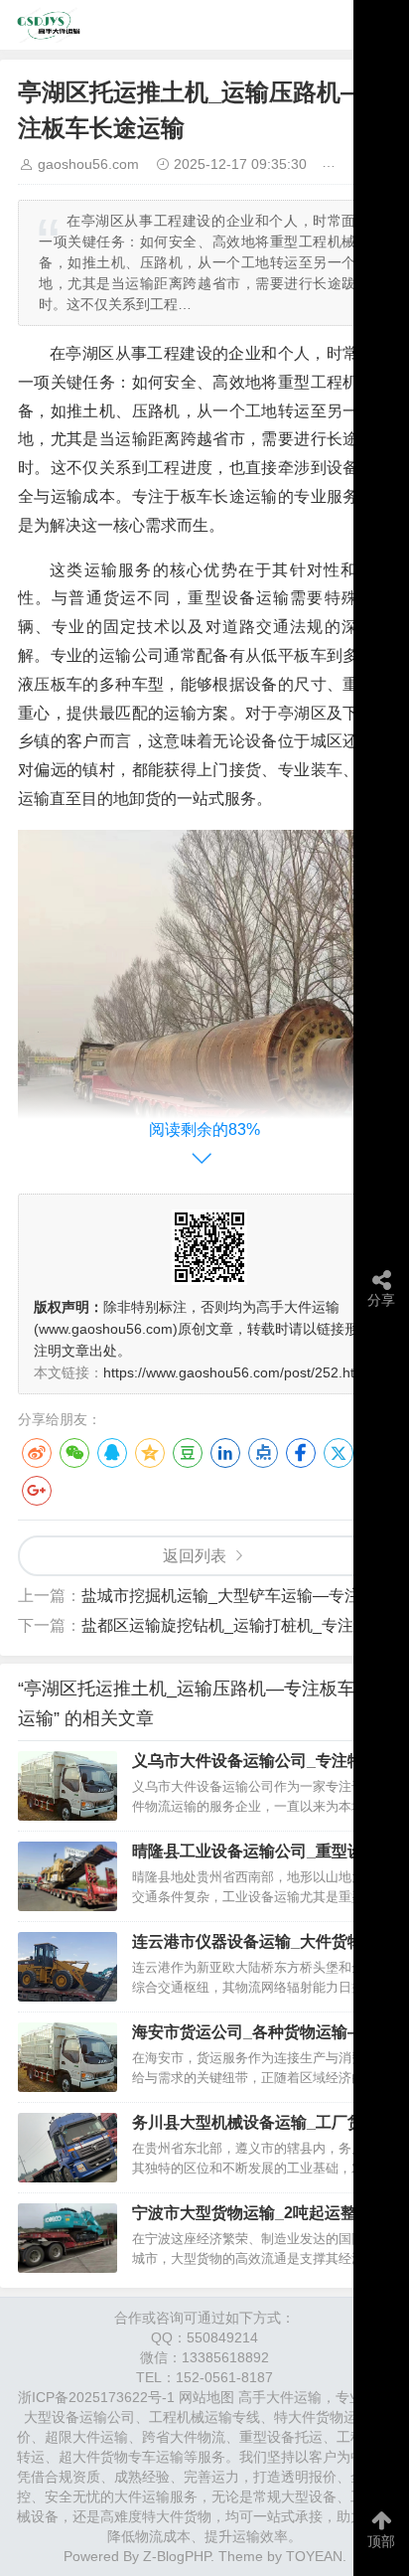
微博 (37, 1453)
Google (37, 1491)
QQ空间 (150, 1453)
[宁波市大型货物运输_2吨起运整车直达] (68, 2238)
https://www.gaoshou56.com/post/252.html (236, 1372)
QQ (112, 1453)
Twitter (339, 1453)
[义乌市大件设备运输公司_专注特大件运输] (68, 1786)
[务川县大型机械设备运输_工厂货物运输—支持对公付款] (68, 2148)
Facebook (301, 1453)
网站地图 (206, 2397)
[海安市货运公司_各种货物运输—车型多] (68, 2057)
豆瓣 (188, 1453)
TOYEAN (314, 2556)
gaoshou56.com (88, 164)
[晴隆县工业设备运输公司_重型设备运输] (68, 1876)
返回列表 (195, 1556)
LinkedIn (225, 1453)
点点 (263, 1453)
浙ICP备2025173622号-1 (96, 2397)
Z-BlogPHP (177, 2556)
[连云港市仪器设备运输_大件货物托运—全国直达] (68, 1967)
